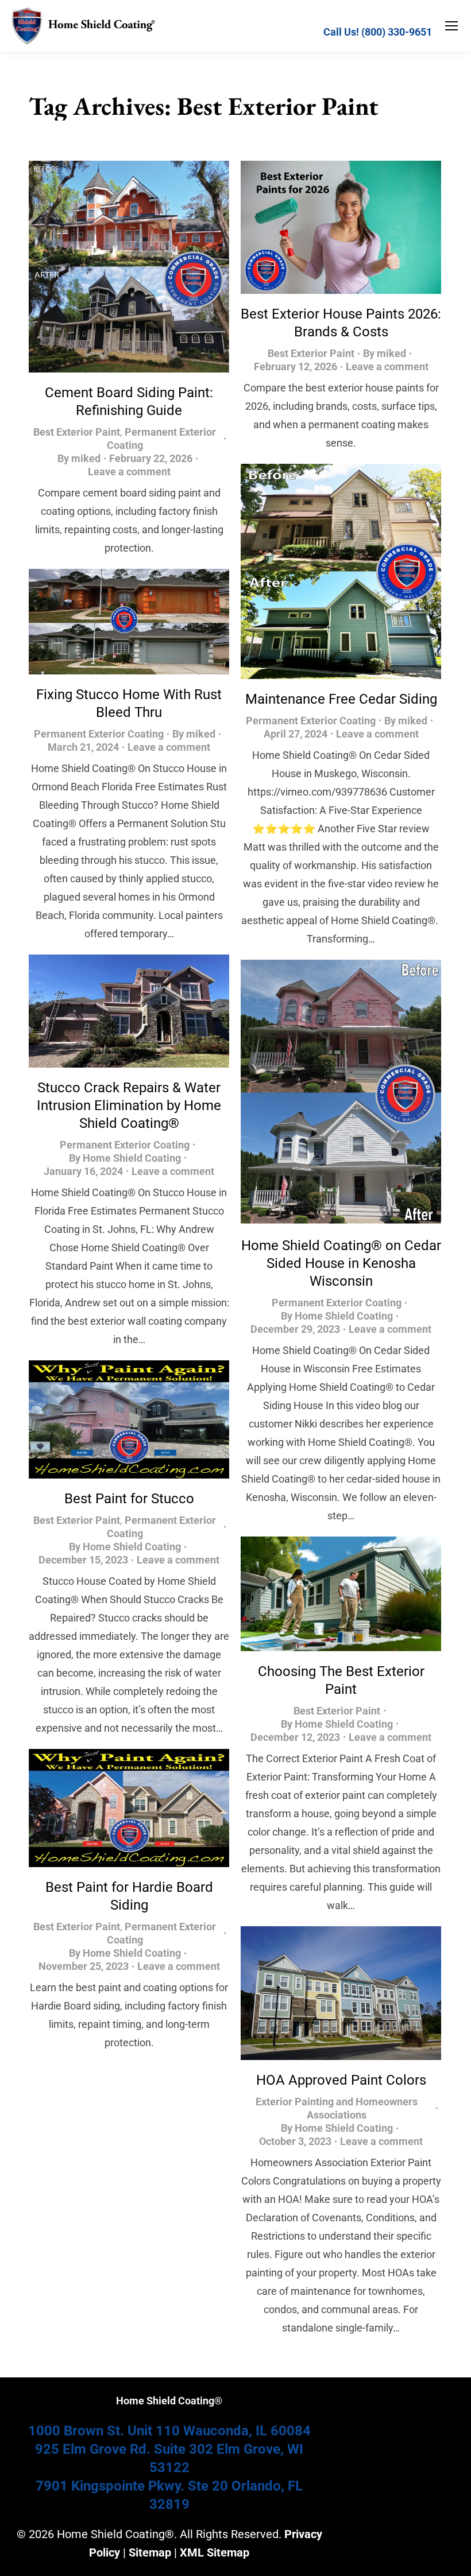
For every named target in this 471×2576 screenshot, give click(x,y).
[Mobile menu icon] (451, 26)
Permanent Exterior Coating (311, 721)
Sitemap (150, 2552)
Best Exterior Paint (77, 432)
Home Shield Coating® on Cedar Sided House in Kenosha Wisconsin (341, 1263)
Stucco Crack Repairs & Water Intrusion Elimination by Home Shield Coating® (129, 1105)
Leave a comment (129, 472)
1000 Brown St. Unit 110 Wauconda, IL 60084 (169, 2431)
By (79, 458)
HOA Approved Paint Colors (341, 2080)
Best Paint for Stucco (129, 1499)
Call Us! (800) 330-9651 (378, 32)
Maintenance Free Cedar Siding (341, 699)
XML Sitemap (215, 2552)
